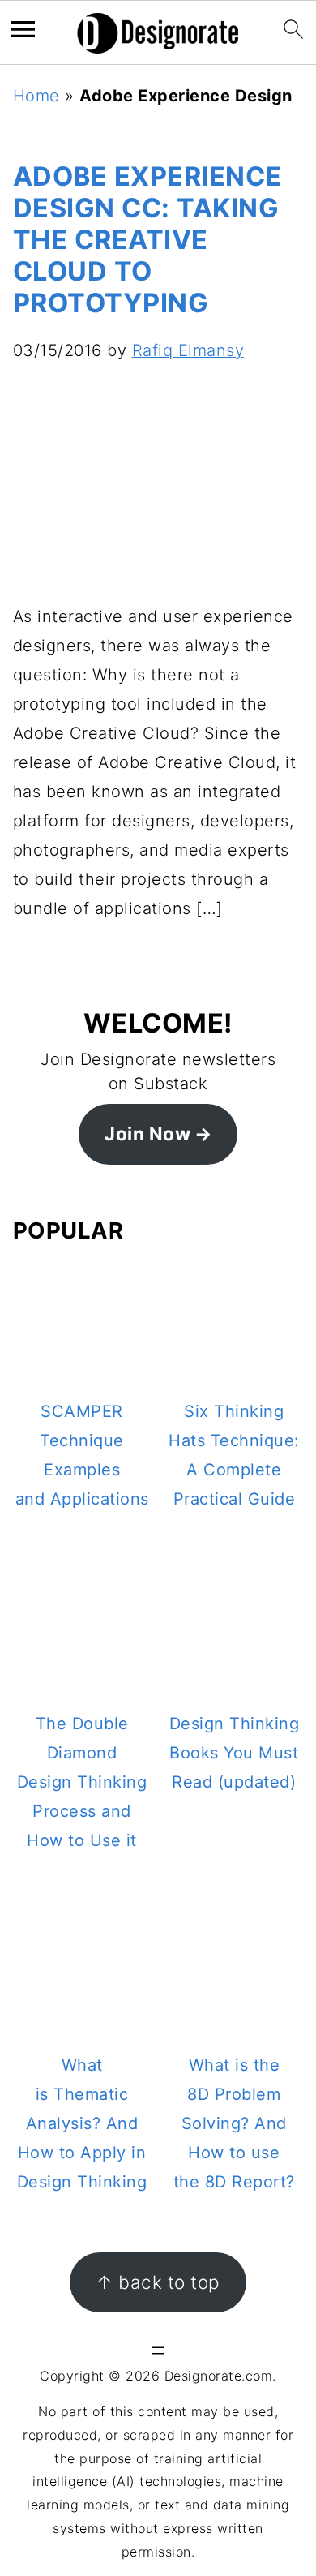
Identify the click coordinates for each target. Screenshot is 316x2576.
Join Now (147, 1133)
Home (36, 96)
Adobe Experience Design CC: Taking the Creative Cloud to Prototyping (147, 240)
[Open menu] (158, 2351)
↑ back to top (158, 2282)
